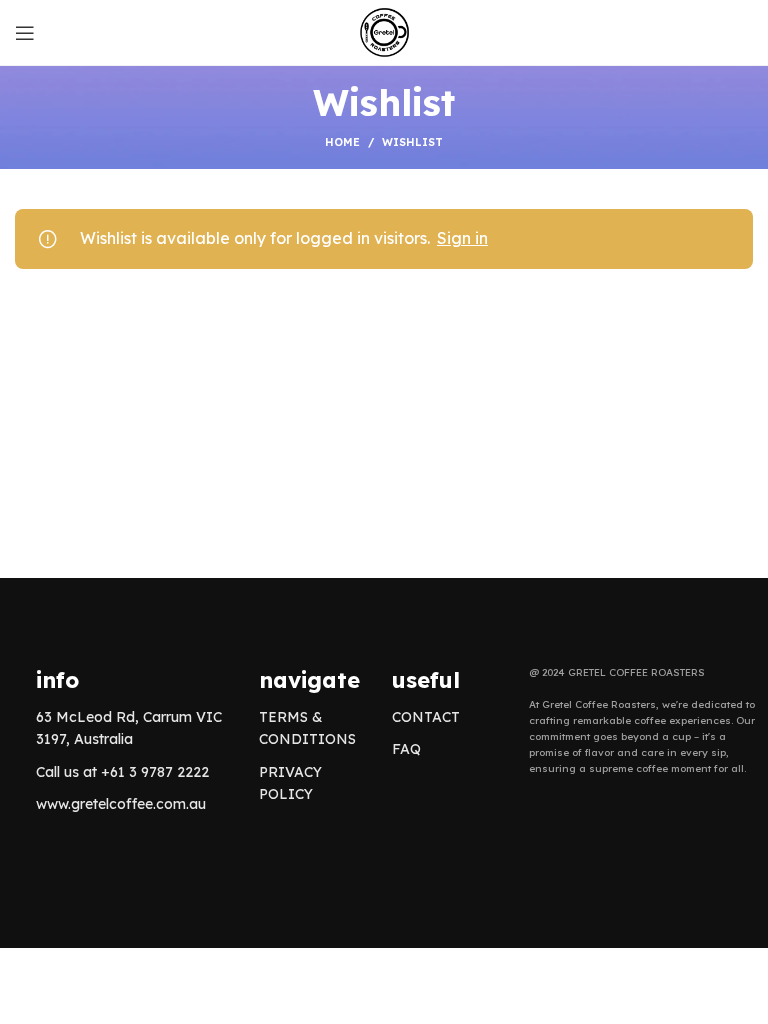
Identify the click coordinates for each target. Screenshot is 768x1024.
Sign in (462, 238)
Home (342, 142)
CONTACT (426, 717)
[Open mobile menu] (25, 33)
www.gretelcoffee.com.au (121, 804)
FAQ (406, 749)
